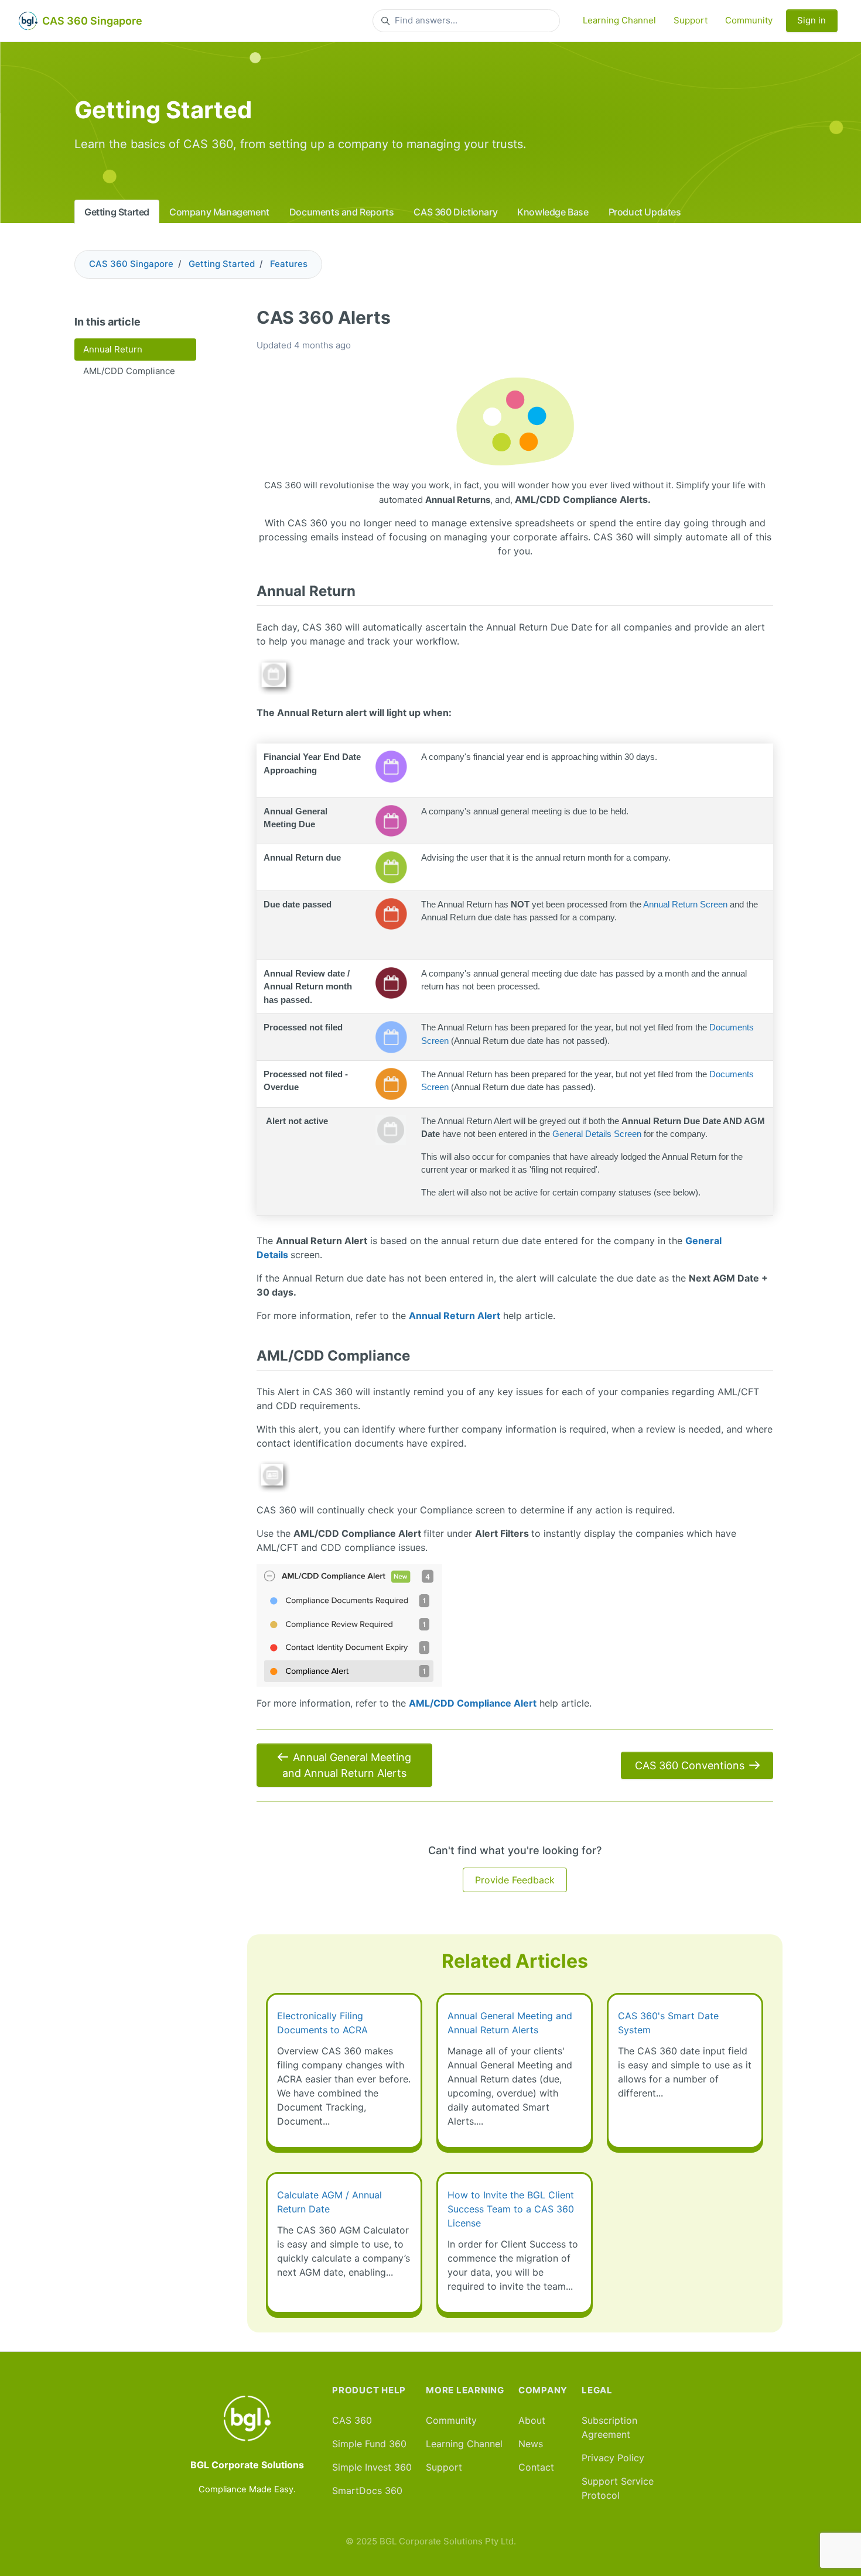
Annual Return (113, 349)
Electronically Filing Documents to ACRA (322, 2023)
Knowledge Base (553, 212)
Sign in (812, 20)
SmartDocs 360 (367, 2491)
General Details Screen (597, 1134)
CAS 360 (352, 2420)
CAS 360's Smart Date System (668, 2023)
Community (749, 20)
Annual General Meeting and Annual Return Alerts (347, 1765)
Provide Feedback (515, 1880)
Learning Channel (619, 20)
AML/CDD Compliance (129, 371)
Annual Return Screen (685, 904)
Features (289, 264)
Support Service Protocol (618, 2488)
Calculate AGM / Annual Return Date (329, 2202)
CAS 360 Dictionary (455, 212)
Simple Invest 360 (372, 2467)
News (531, 2444)
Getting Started (117, 212)
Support (691, 20)
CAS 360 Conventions (690, 1765)
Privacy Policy (613, 2458)
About (532, 2420)
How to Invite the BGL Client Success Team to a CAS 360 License (511, 2209)
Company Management (219, 212)
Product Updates (645, 212)
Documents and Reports (342, 212)
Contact (536, 2467)
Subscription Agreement (609, 2427)
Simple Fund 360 (369, 2444)
